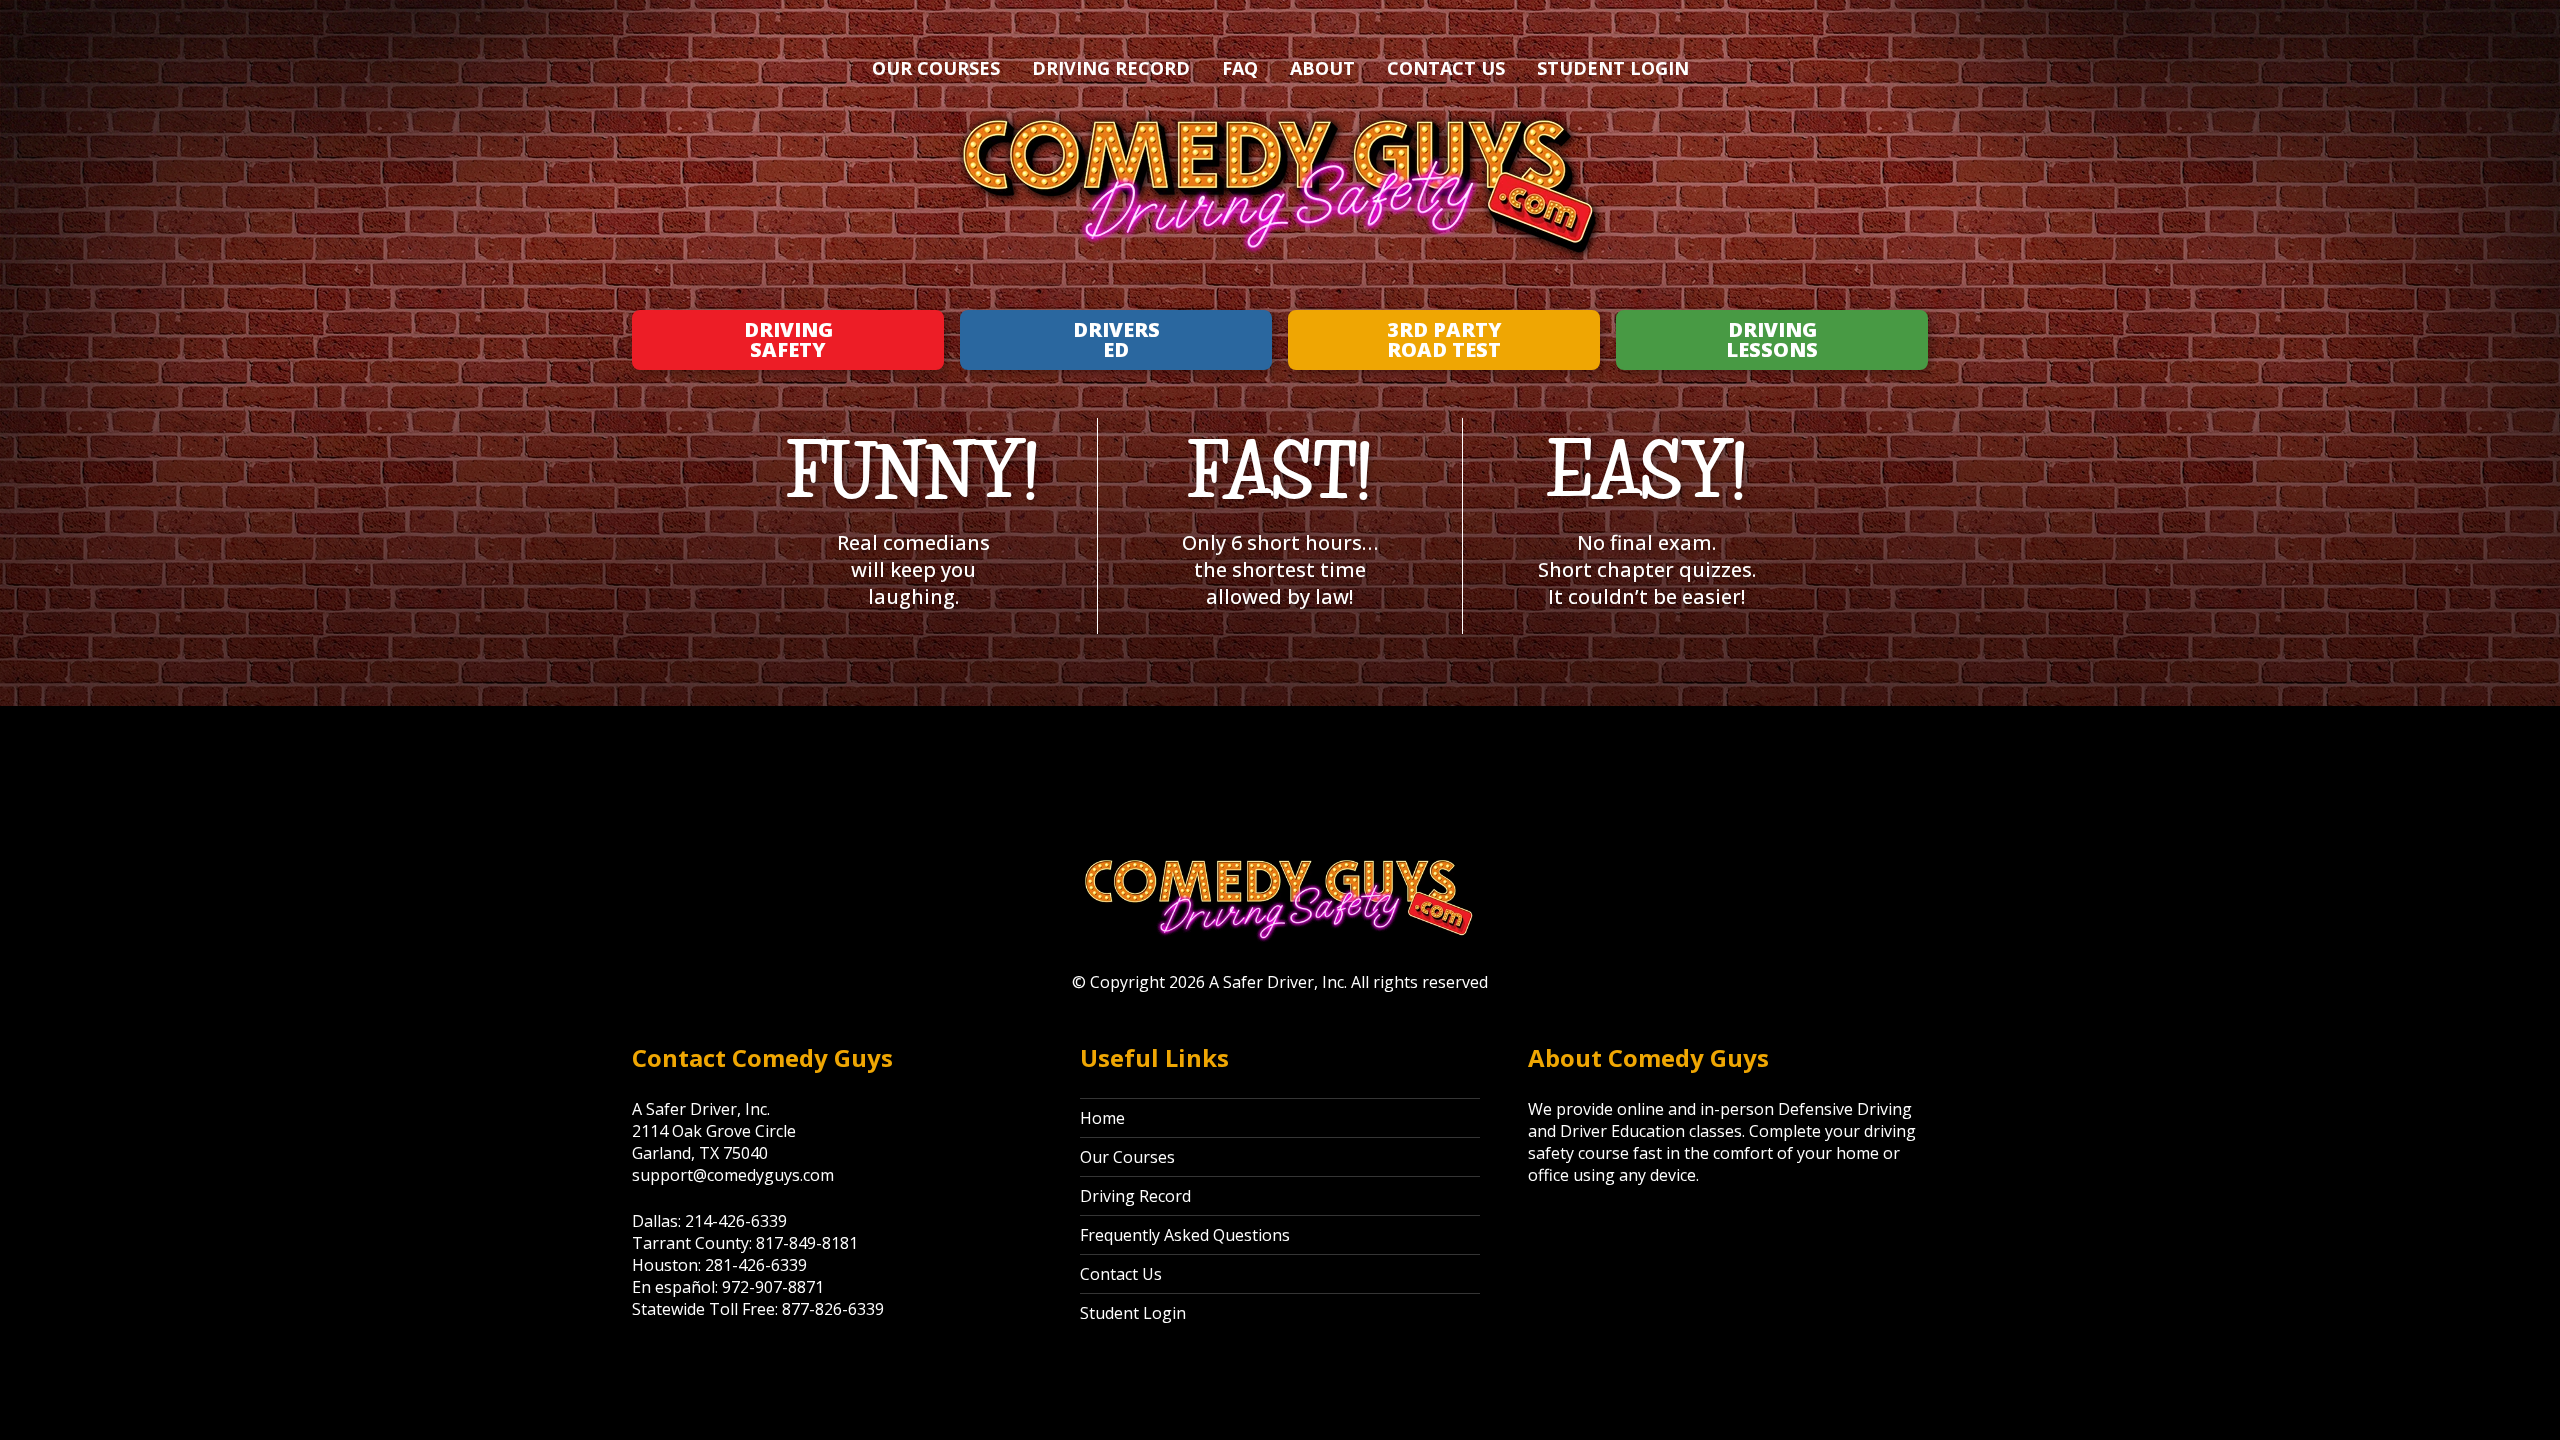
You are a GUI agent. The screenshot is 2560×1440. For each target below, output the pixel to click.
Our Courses (936, 68)
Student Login (1613, 68)
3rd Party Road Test (1444, 339)
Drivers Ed (1116, 339)
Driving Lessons (1772, 339)
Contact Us (1446, 68)
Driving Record (1111, 68)
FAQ (1240, 68)
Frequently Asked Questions (1185, 1235)
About (1322, 68)
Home (1102, 1118)
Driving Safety (788, 339)
